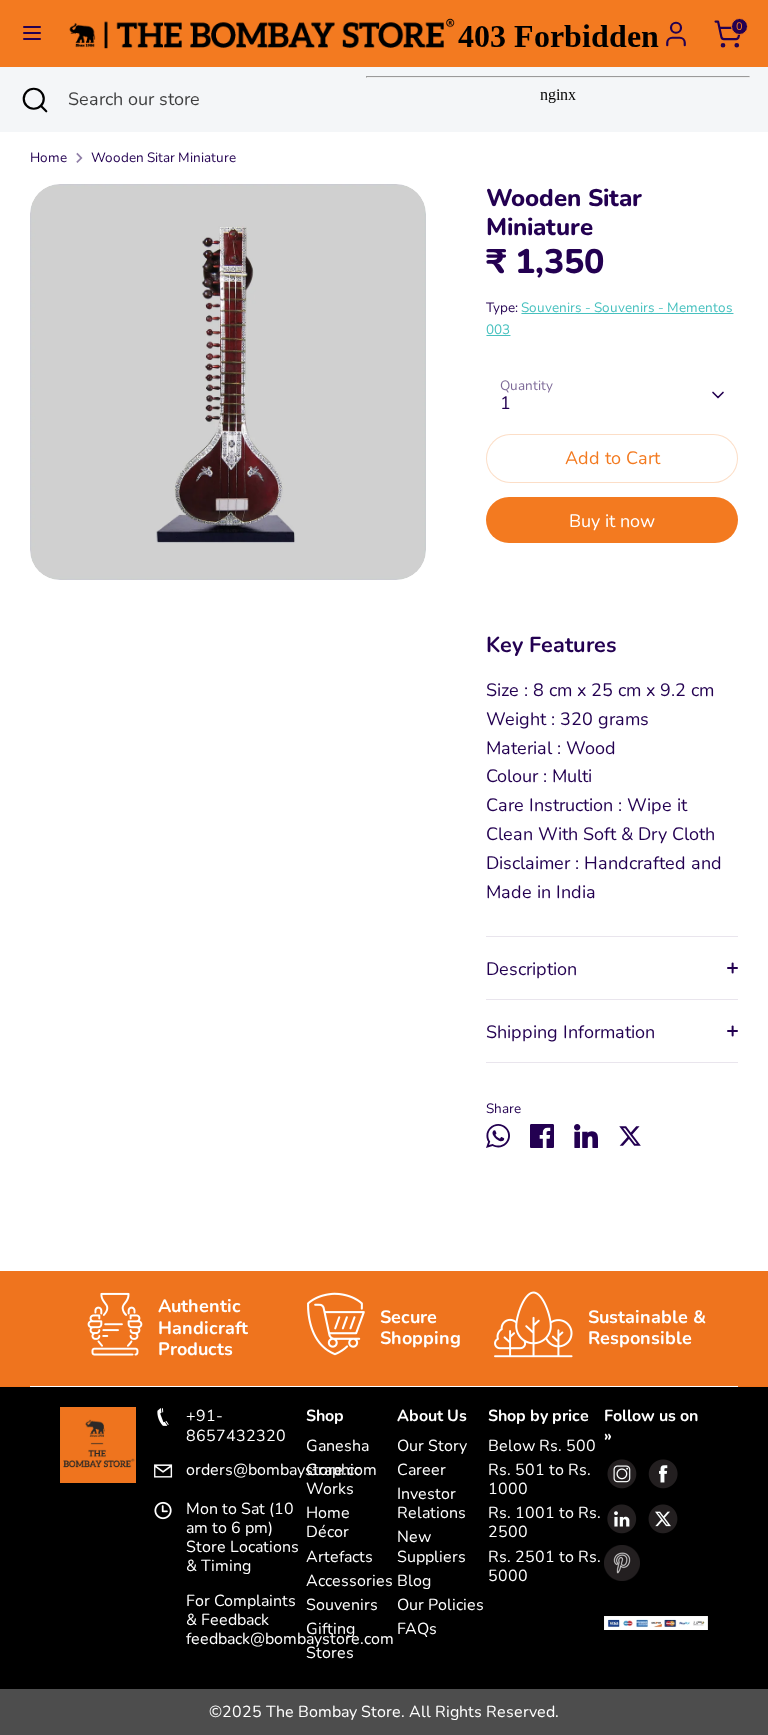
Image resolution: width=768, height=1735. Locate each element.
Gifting (330, 1629)
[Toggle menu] (32, 33)
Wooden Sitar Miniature (163, 157)
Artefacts (339, 1557)
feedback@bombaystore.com (290, 1639)
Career (421, 1470)
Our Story (432, 1446)
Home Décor (328, 1523)
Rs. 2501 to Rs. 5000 (544, 1567)
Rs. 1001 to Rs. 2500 (544, 1523)
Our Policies (440, 1605)
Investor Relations (431, 1504)
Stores (330, 1653)
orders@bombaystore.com (246, 1471)
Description (531, 969)
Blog (414, 1581)
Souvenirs (342, 1605)
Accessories (349, 1581)
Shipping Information (570, 1032)
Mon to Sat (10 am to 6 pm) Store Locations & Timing (242, 1538)
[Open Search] (34, 99)
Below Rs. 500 (542, 1446)
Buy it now (612, 521)
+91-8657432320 (236, 1426)
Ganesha (337, 1446)
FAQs (417, 1629)
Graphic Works (333, 1480)
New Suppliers (431, 1547)
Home (48, 157)
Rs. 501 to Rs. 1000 (539, 1480)
